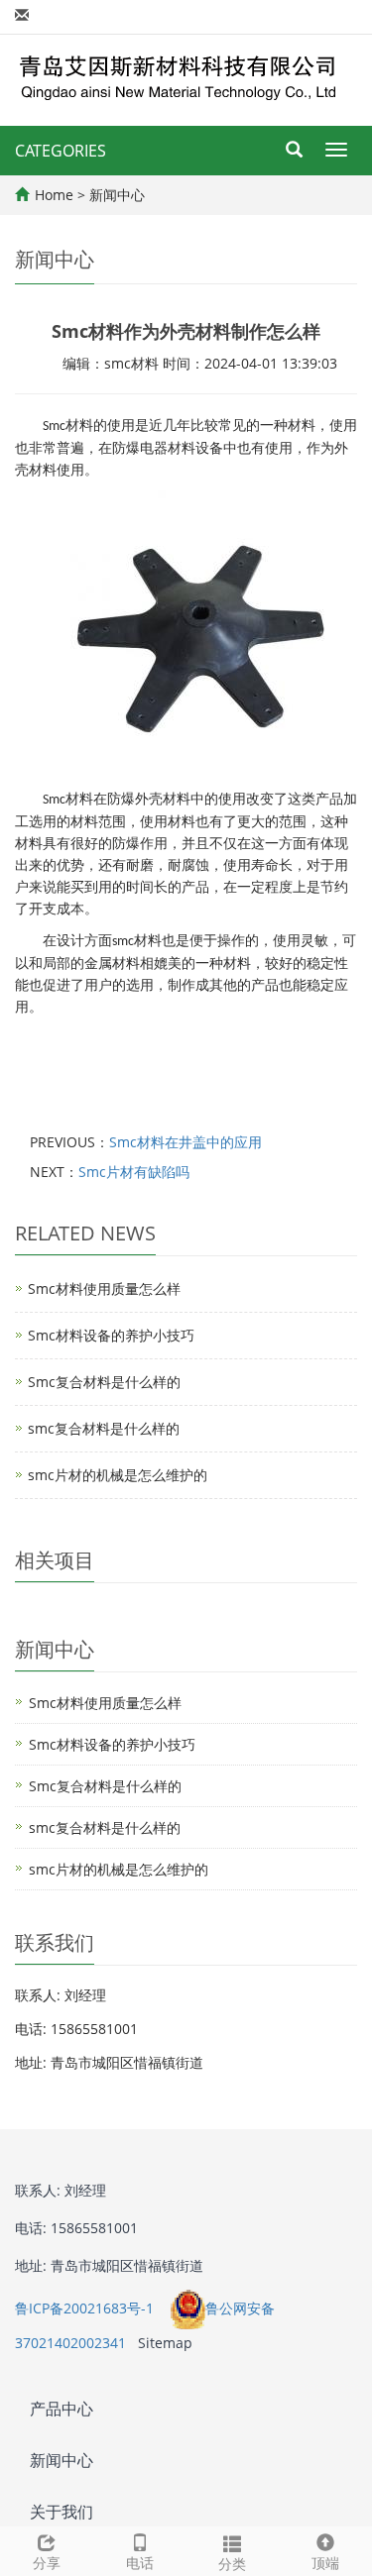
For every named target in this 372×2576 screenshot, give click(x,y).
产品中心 (62, 2409)
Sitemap (165, 2343)
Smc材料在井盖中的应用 (186, 1142)
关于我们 (62, 2512)
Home (54, 195)
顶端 (325, 2563)
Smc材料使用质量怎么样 (104, 1288)
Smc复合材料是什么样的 (104, 1382)
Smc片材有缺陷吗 (134, 1172)
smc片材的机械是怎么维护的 (118, 1475)
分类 (232, 2564)
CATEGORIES (61, 151)
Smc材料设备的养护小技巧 (111, 1335)
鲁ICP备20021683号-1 (86, 2308)
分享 (47, 2563)
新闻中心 (117, 195)
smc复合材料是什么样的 (104, 1428)
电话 (140, 2563)
